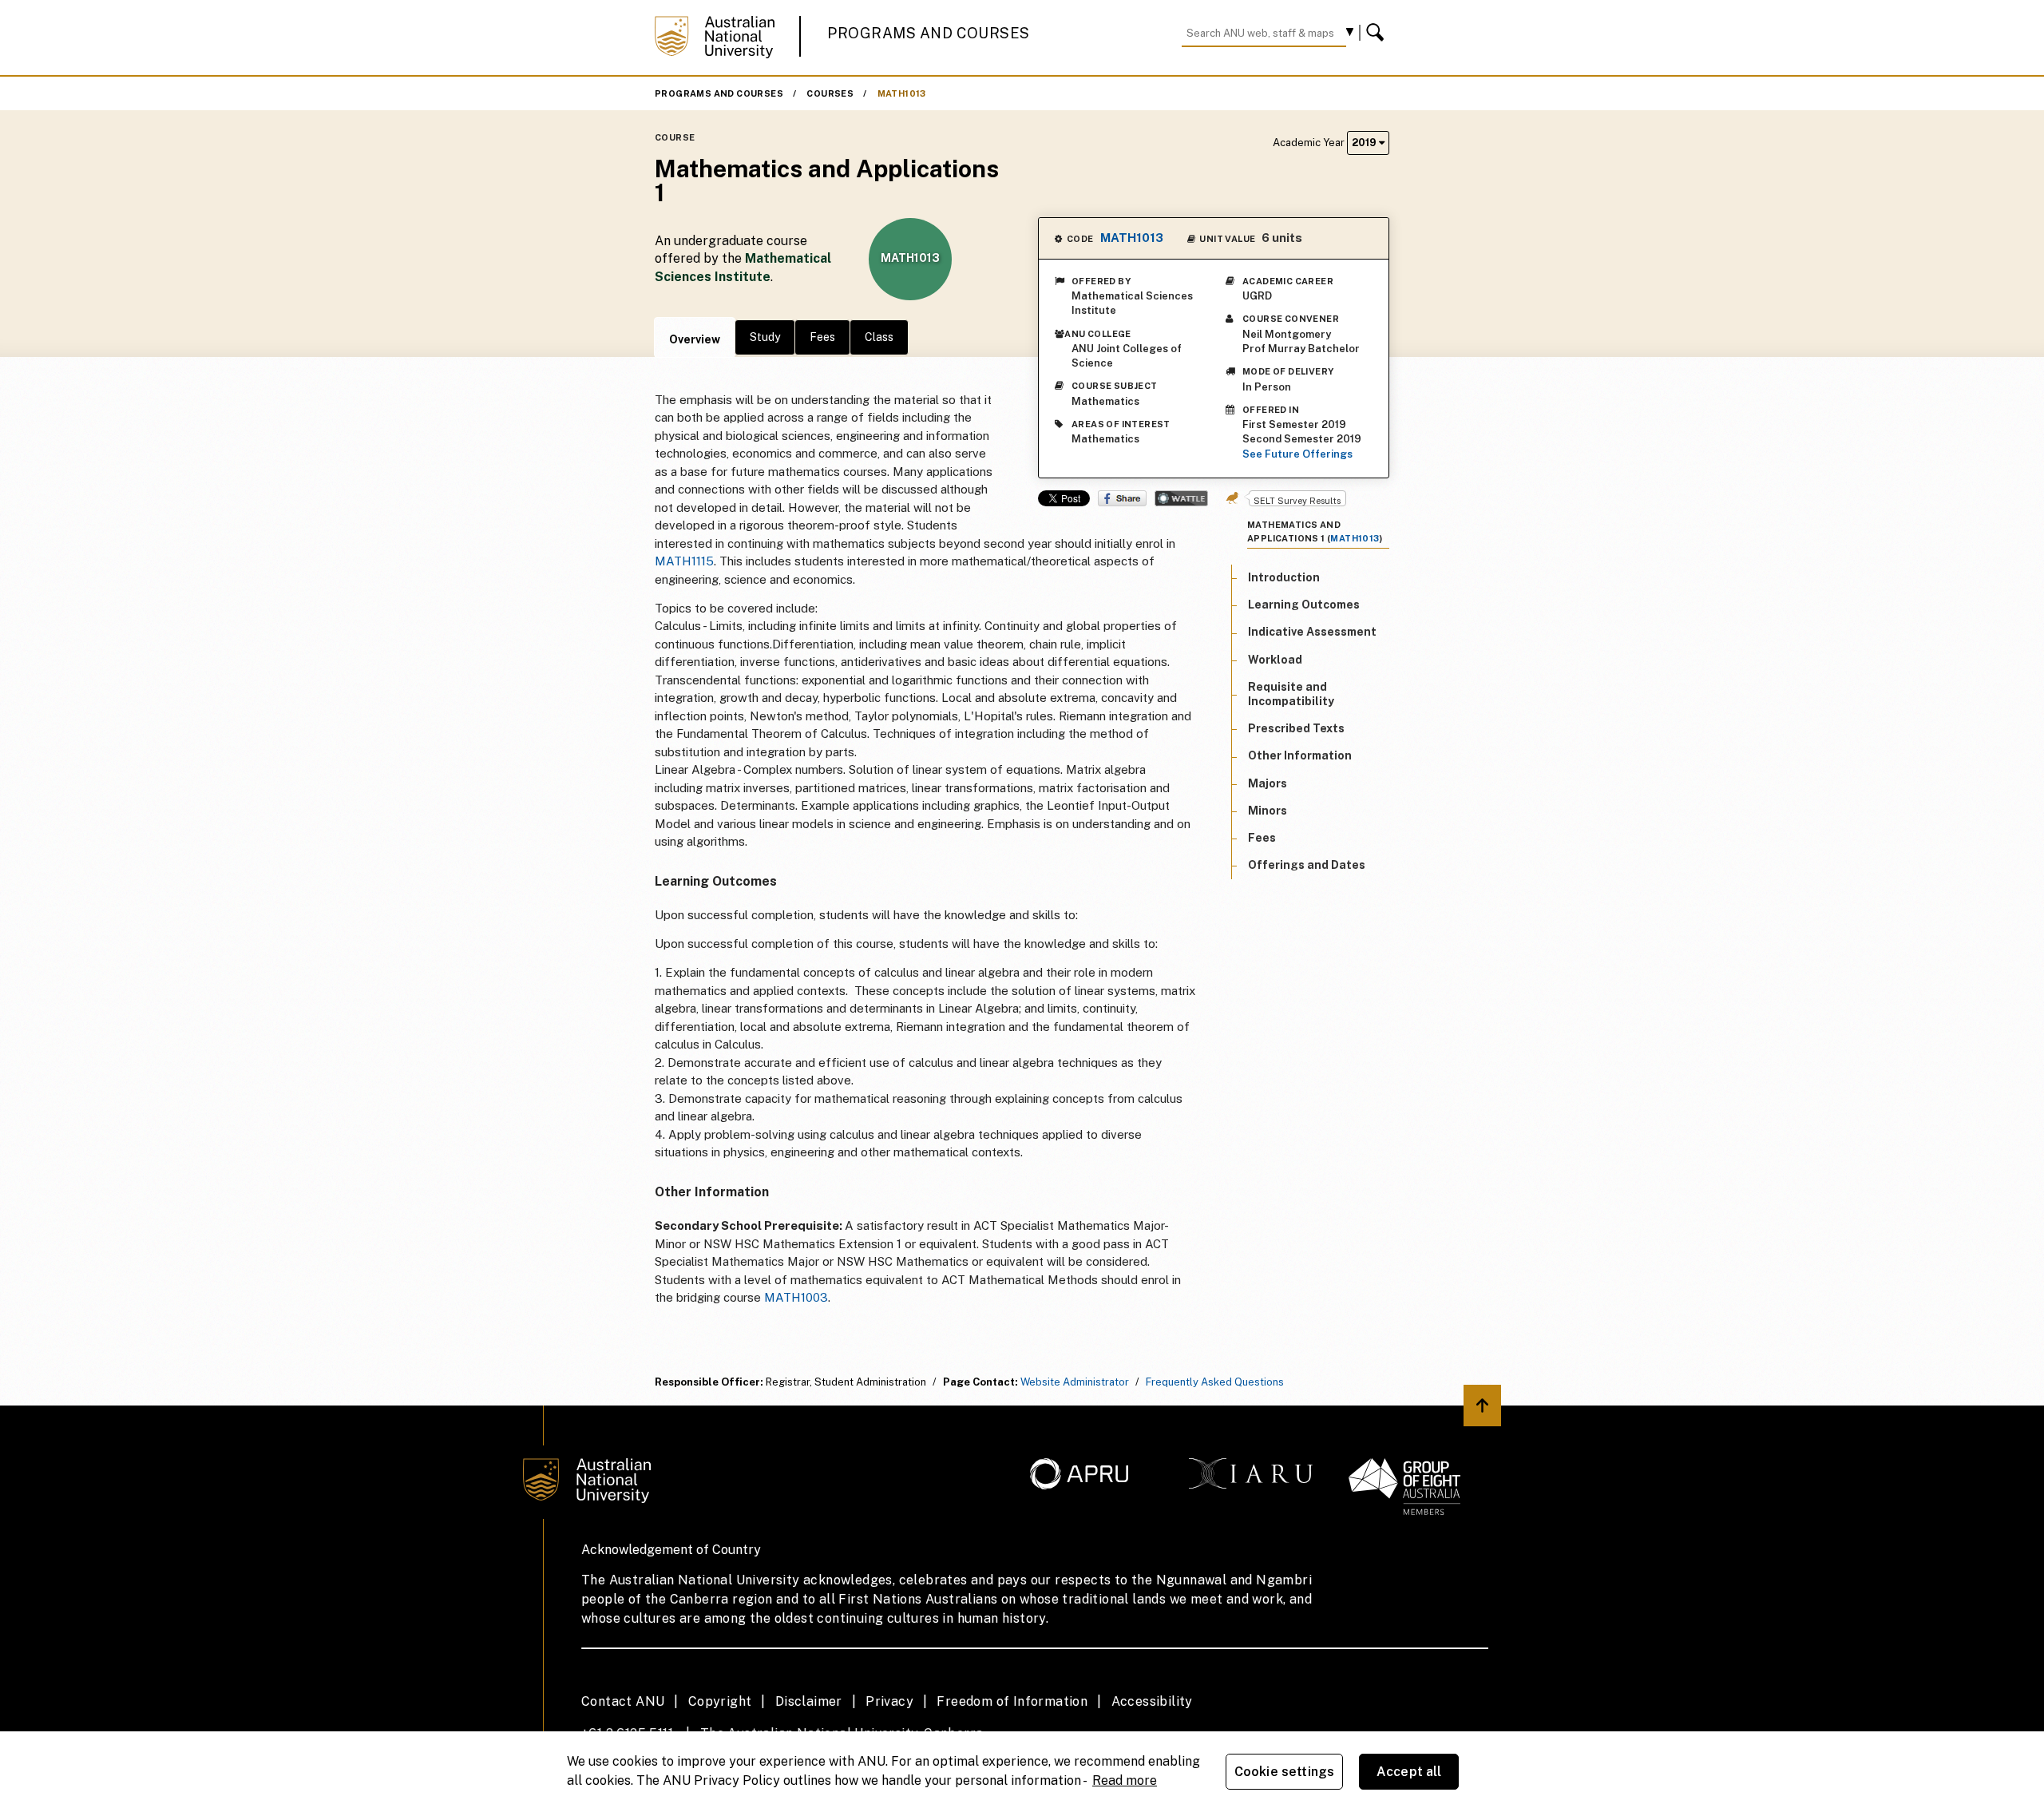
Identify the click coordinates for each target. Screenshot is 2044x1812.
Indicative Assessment (1312, 632)
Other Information (1300, 755)
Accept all (1409, 1772)
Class (879, 337)
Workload (1275, 660)
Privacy (889, 1701)
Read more (1125, 1780)
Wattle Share (1181, 498)
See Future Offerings (1297, 454)
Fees (822, 337)
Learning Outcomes (1304, 605)
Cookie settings (1284, 1772)
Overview (695, 339)
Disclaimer (809, 1701)
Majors (1268, 783)
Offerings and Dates (1307, 865)
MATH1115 (684, 561)
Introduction (1284, 577)
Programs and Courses (929, 33)
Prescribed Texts (1296, 728)
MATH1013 (902, 93)
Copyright (720, 1701)
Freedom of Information (1012, 1701)
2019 (1365, 143)
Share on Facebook (1122, 498)
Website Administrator (1075, 1382)
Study (765, 337)
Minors (1268, 811)
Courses (830, 93)
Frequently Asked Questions (1215, 1382)
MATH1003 (796, 1297)
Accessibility (1152, 1701)
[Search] (1377, 33)
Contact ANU (623, 1701)
